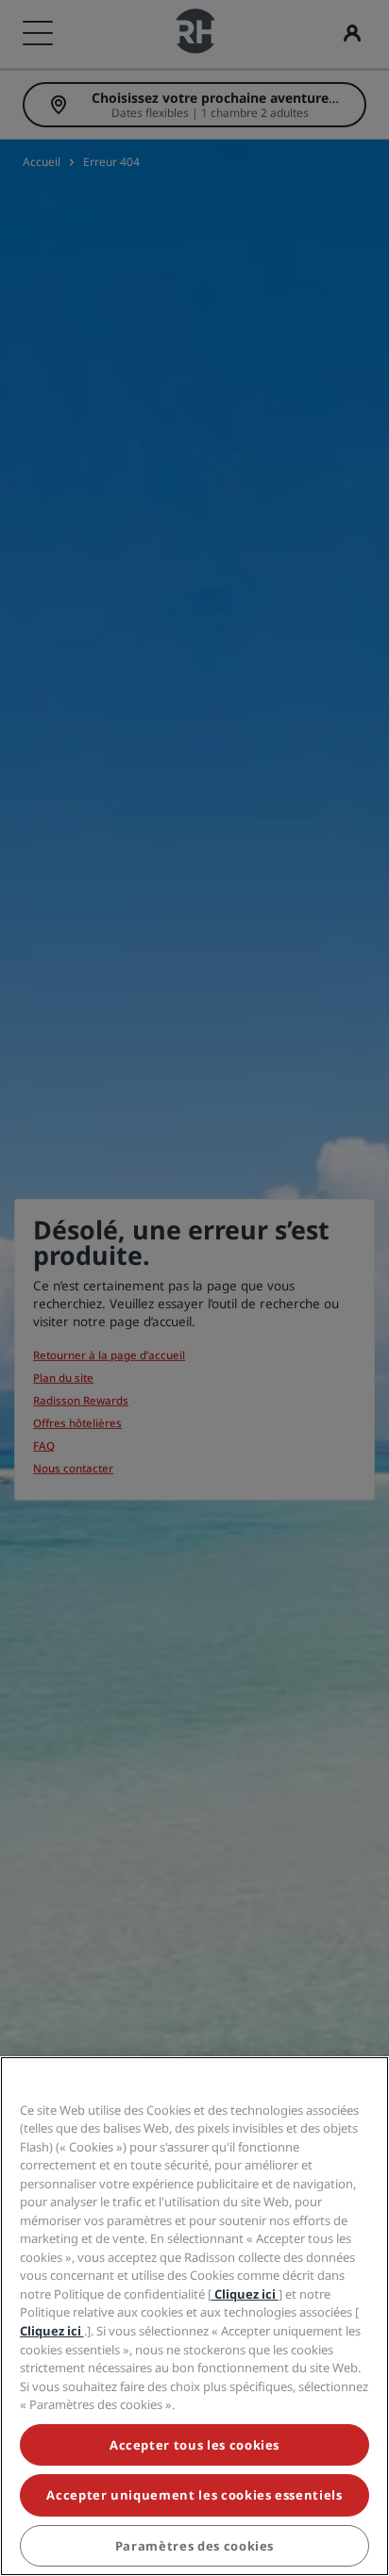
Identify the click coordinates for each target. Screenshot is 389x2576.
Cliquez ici (245, 2294)
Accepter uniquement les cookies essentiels (194, 2495)
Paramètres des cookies (194, 2546)
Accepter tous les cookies (194, 2445)
